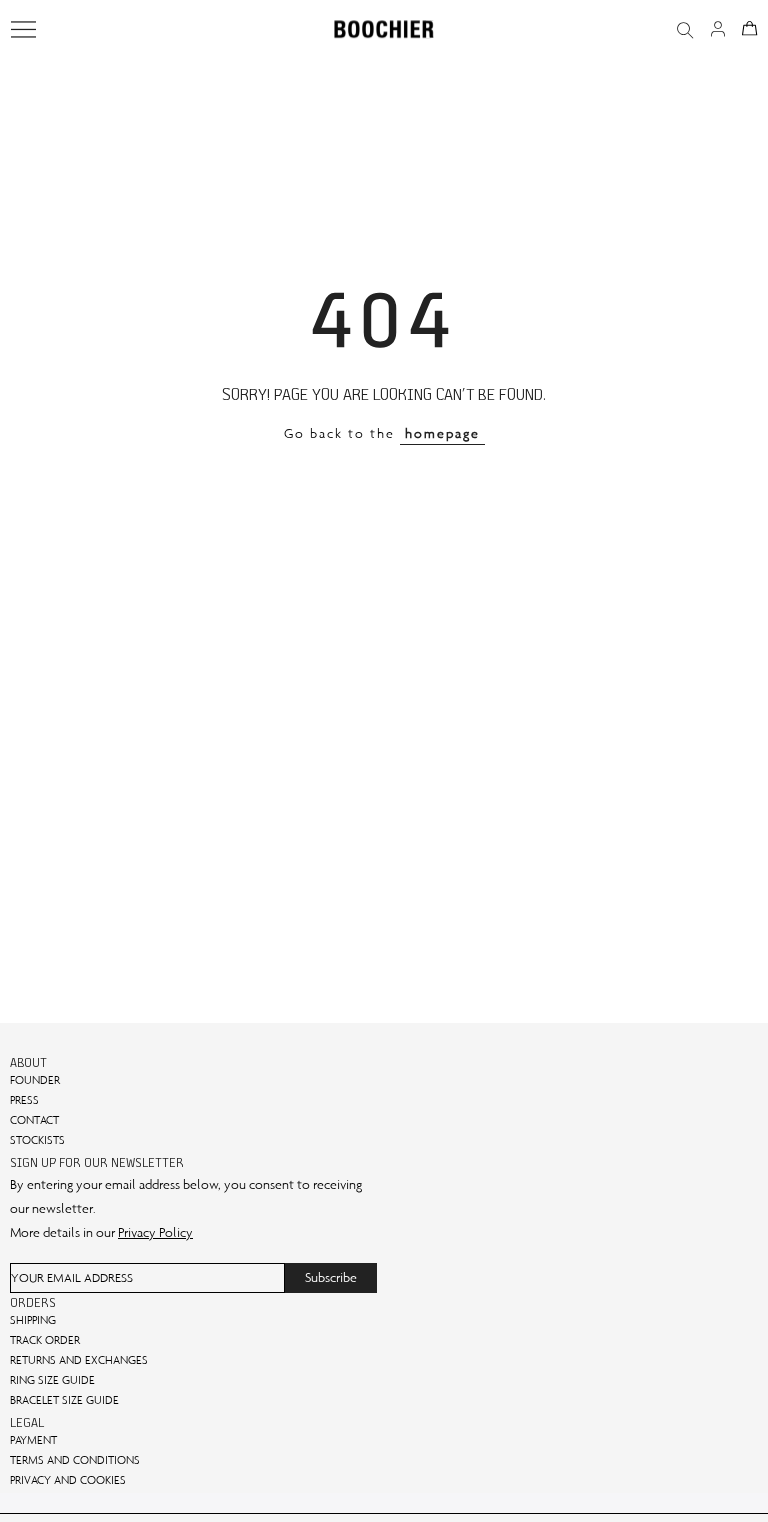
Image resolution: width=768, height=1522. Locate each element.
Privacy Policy (155, 1232)
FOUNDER (35, 1080)
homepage (442, 433)
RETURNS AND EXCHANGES (79, 1360)
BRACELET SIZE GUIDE (64, 1400)
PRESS (24, 1100)
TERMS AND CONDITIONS (75, 1460)
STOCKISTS (37, 1140)
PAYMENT (33, 1440)
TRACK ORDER (45, 1340)
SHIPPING (33, 1320)
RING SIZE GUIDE (52, 1380)
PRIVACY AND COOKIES (68, 1480)
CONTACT (34, 1120)
